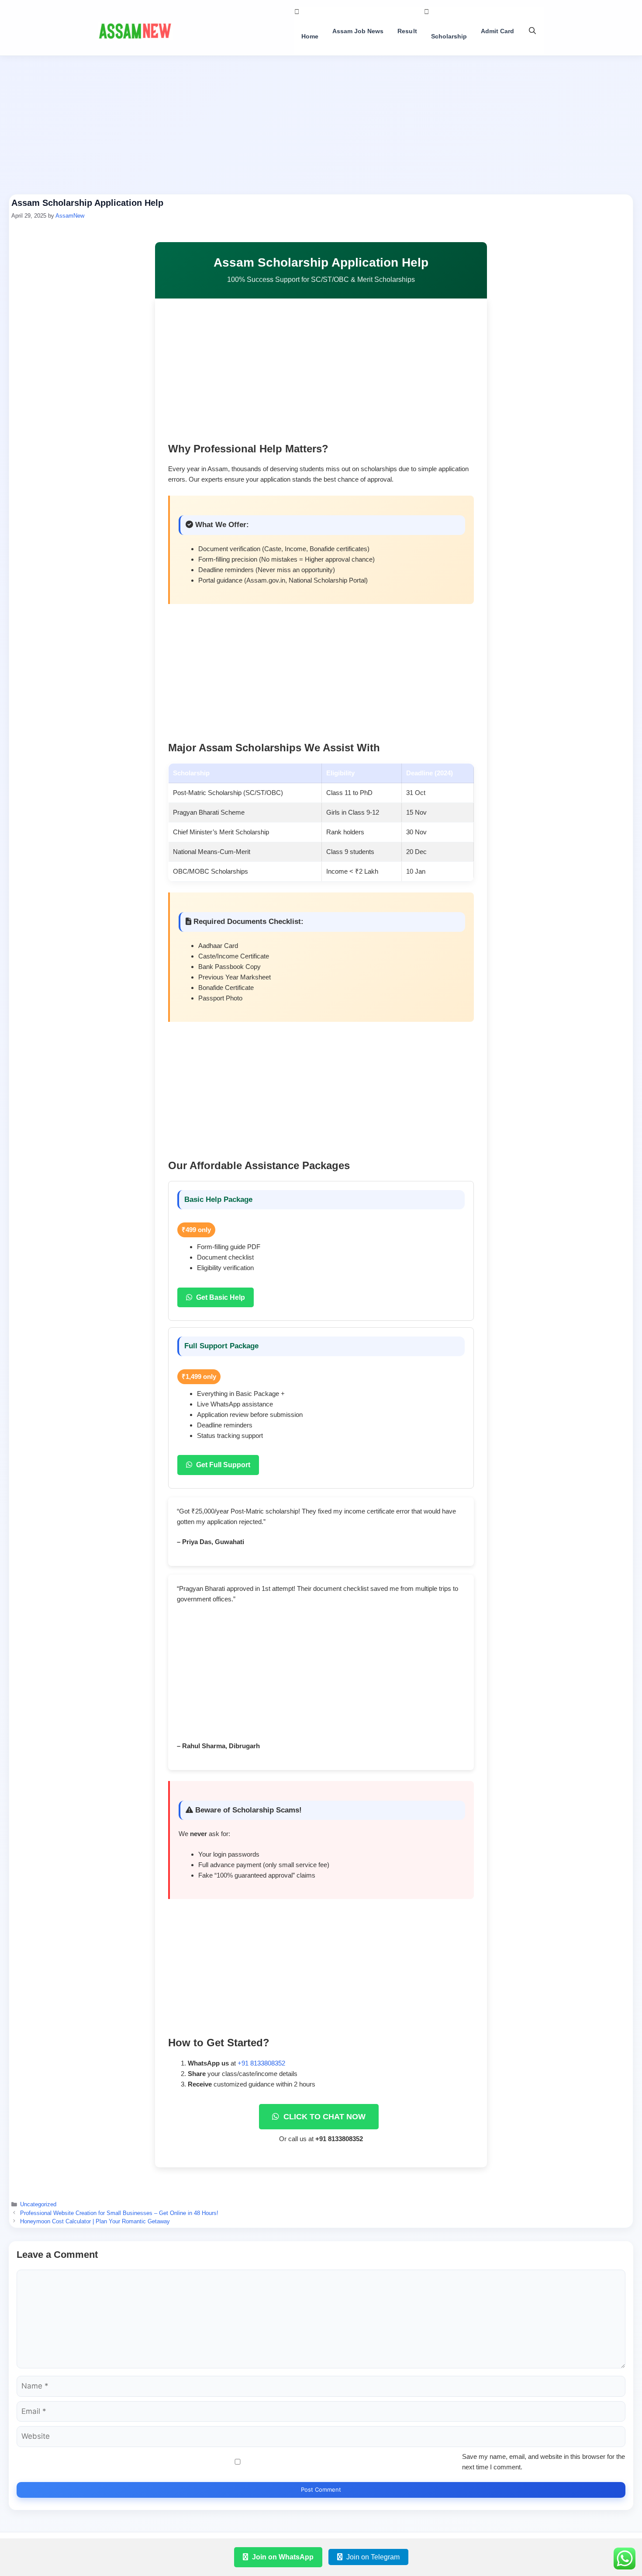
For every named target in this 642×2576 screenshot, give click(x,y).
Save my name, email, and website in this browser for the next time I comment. (544, 2462)
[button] (532, 31)
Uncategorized (38, 2204)
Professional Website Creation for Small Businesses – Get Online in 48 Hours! (119, 2213)
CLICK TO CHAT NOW (323, 2117)
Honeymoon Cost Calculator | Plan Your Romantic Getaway (95, 2221)
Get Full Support (222, 1465)
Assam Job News (358, 31)
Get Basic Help (220, 1297)
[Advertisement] (321, 129)
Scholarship (449, 36)
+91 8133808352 (261, 2063)
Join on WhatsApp (282, 2557)
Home (310, 36)
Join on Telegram (372, 2557)
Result (407, 31)
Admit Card (497, 31)
